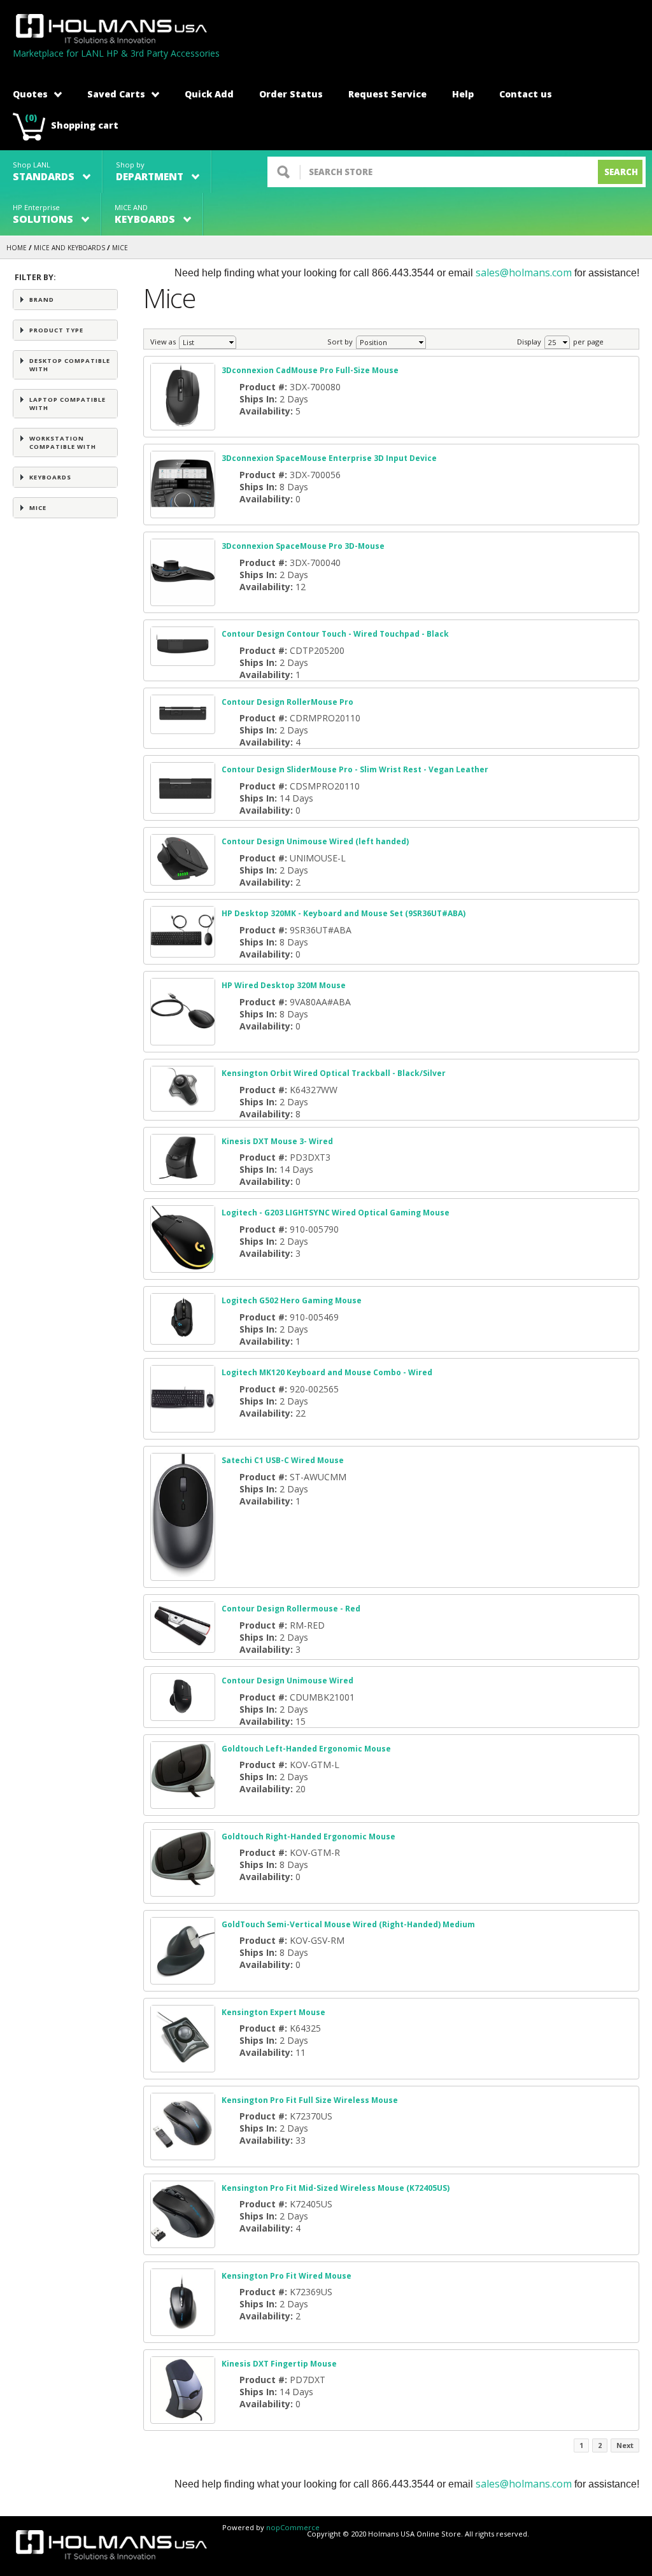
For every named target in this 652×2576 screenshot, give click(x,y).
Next (625, 2445)
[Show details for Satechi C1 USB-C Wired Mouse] (183, 1574)
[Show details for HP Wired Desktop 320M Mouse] (183, 1039)
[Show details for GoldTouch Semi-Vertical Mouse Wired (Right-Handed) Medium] (183, 1978)
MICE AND (145, 214)
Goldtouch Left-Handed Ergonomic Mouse (306, 1749)
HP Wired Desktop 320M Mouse (284, 985)
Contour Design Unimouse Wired (287, 1681)
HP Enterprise (43, 214)
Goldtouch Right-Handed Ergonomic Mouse (308, 1836)
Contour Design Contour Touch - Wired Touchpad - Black (335, 634)
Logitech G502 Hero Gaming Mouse (292, 1300)
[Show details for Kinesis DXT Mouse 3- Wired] (183, 1178)
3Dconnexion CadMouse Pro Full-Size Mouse (310, 370)
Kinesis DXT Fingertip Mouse (279, 2364)
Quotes (30, 94)
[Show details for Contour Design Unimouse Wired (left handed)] (183, 879)
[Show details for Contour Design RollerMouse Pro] (183, 727)
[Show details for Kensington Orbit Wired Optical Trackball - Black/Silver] (183, 1105)
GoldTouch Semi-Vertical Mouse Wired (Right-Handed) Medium (348, 1924)
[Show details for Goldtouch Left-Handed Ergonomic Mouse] (183, 1802)
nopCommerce (293, 2527)
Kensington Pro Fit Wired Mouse (287, 2276)
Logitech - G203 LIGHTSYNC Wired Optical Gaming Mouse (336, 1213)
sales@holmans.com (524, 272)
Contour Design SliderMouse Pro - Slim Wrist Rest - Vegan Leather (355, 769)
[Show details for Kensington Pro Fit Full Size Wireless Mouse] (183, 2154)
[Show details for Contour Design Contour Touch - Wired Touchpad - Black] (183, 659)
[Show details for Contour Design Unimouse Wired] (183, 1714)
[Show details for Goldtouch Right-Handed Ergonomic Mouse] (183, 1890)
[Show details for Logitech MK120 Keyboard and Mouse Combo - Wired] (183, 1426)
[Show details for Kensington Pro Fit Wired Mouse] (183, 2329)
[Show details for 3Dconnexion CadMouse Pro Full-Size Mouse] (183, 424)
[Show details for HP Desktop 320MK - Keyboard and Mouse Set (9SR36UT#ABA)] (183, 951)
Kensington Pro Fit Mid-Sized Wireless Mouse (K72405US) (336, 2188)
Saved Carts (116, 94)
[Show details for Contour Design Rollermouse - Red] (183, 1646)
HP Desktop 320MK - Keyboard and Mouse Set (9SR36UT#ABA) (344, 913)
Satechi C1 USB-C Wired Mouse (283, 1460)
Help (463, 94)
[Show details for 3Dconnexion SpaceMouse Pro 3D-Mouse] (183, 599)
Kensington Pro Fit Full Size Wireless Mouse (310, 2100)
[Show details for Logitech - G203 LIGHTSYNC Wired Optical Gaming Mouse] (183, 1266)
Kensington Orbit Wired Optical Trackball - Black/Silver (334, 1073)
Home (17, 248)
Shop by (150, 172)
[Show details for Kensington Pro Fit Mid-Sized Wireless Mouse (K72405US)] (183, 2241)
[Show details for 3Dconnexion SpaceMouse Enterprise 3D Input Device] (183, 512)
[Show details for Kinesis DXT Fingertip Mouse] (183, 2417)
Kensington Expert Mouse (273, 2012)
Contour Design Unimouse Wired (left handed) (315, 841)
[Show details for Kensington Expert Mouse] (183, 2066)
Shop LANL (44, 172)
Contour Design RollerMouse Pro (287, 702)
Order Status (291, 94)
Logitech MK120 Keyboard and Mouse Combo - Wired (327, 1372)
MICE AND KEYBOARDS (69, 248)
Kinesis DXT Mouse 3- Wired (277, 1141)
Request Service (387, 94)
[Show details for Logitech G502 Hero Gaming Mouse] (183, 1338)
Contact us (526, 94)
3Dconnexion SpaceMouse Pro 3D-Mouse (303, 546)
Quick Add (209, 94)
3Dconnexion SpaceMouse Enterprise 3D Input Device (329, 458)
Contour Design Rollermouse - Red (291, 1609)
